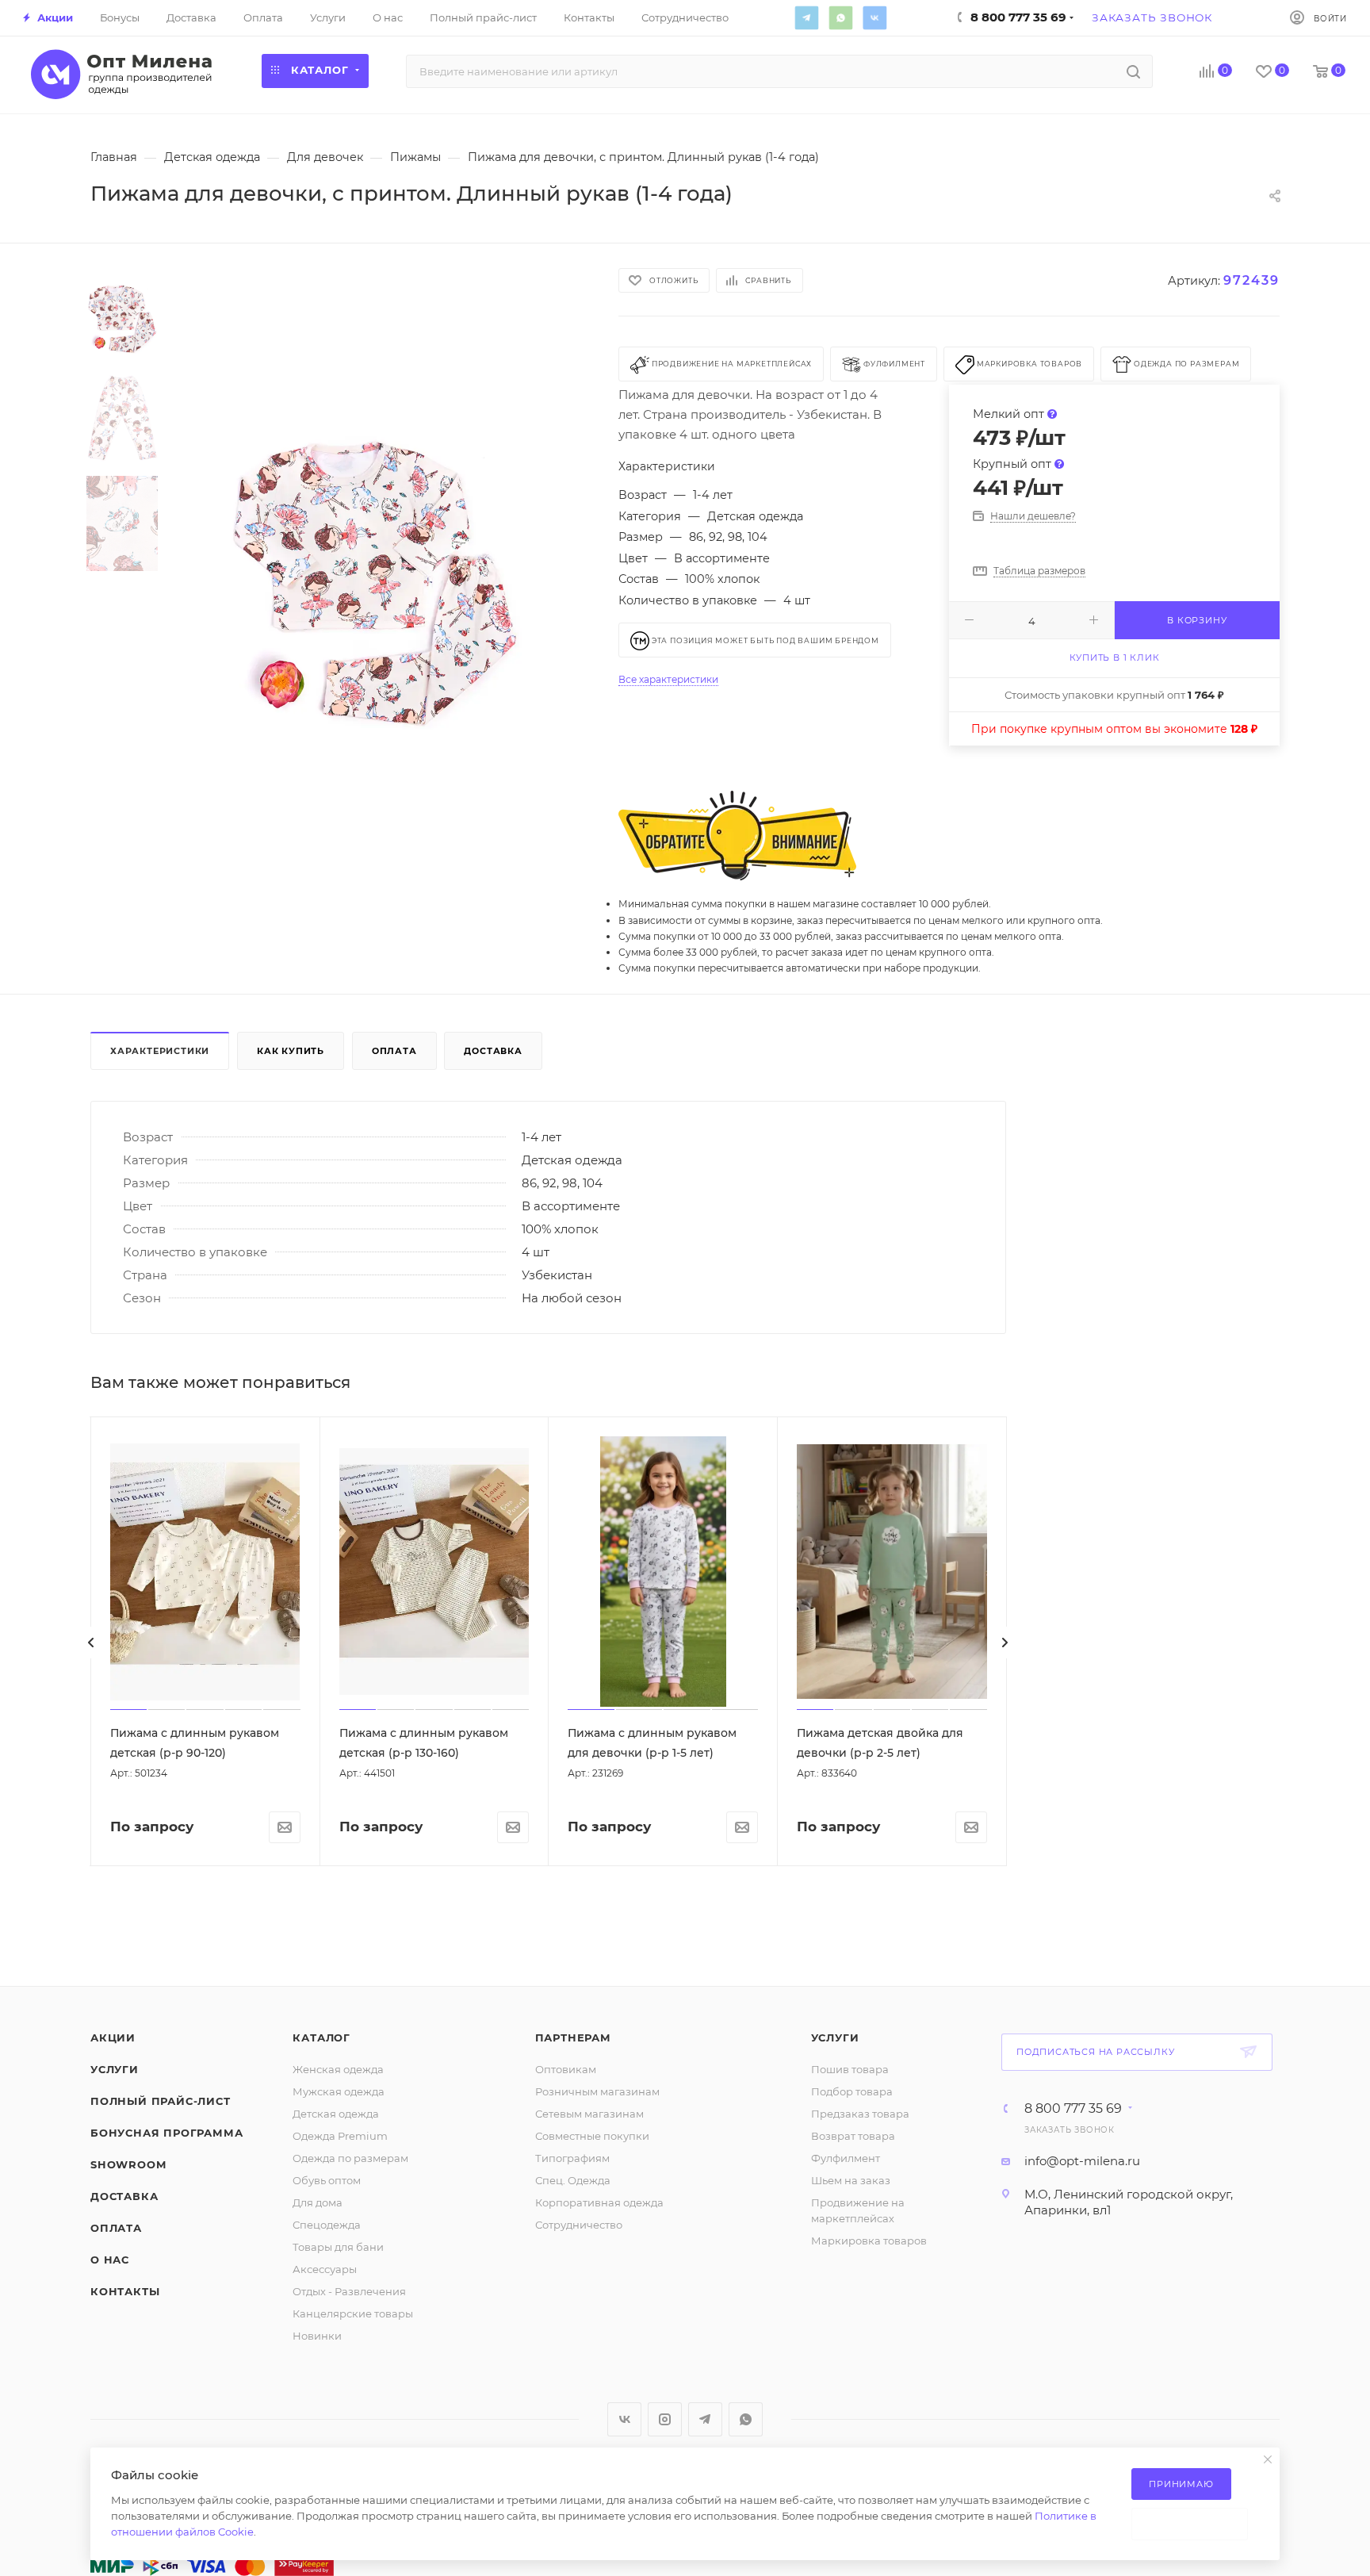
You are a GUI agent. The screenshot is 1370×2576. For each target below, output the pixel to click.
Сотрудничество (579, 2225)
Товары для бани (338, 2247)
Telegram (806, 17)
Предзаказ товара (860, 2114)
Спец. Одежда (573, 2180)
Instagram (665, 2419)
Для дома (318, 2202)
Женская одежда (338, 2069)
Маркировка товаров (869, 2241)
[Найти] (1133, 71)
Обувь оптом (327, 2180)
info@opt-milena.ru (1082, 2161)
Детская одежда (336, 2114)
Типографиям (572, 2158)
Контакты (125, 2291)
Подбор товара (852, 2091)
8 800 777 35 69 (1073, 2109)
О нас (110, 2260)
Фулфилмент (846, 2158)
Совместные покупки (592, 2136)
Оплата (394, 1051)
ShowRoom (128, 2164)
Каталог (321, 2037)
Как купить (291, 1051)
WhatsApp (840, 17)
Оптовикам (566, 2069)
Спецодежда (327, 2225)
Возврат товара (853, 2136)
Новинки (317, 2336)
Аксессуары (325, 2269)
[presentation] (91, 1643)
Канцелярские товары (353, 2313)
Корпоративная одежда (599, 2202)
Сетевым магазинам (589, 2114)
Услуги (115, 2069)
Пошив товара (850, 2069)
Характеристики (160, 1051)
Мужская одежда (339, 2091)
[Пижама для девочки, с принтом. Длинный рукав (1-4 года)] (375, 577)
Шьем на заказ (851, 2180)
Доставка (493, 1051)
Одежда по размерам (350, 2158)
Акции (113, 2037)
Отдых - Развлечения (349, 2291)
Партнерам (573, 2037)
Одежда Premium (340, 2136)
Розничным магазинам (597, 2091)
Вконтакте (874, 17)
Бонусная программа (166, 2133)
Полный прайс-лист (161, 2101)
